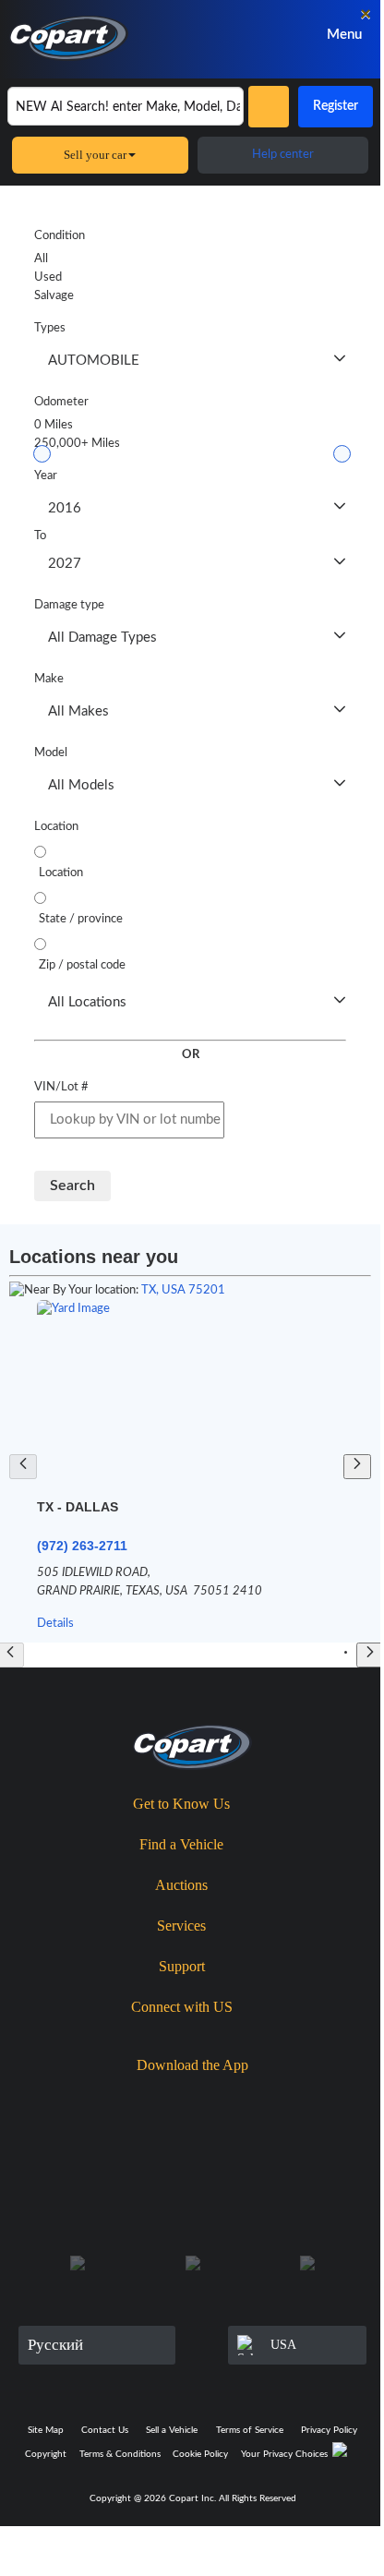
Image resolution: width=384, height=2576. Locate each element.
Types (50, 328)
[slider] (42, 454)
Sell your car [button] (95, 155)
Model (51, 753)
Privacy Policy (329, 2430)
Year (46, 476)
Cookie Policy (200, 2454)
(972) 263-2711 (82, 1546)
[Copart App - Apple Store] (143, 2098)
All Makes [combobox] (78, 711)
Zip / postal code (82, 965)
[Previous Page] (23, 1467)
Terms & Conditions (120, 2454)
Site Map (46, 2430)
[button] (340, 361)
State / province (81, 919)
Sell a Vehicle (172, 2430)
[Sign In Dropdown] (267, 35)
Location (56, 827)
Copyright (46, 2454)
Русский (55, 2345)
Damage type (69, 605)
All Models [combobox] (81, 785)
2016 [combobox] (65, 508)
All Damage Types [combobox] (102, 638)
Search (72, 1186)
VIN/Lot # (61, 1087)
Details (55, 1624)
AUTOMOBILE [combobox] (94, 361)
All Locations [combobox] (87, 1002)
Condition (60, 236)
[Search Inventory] (269, 107)
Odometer (61, 402)
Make (49, 679)
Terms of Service (250, 2430)
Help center (283, 155)
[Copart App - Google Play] (250, 2098)
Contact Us (105, 2430)
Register (336, 106)
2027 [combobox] (65, 564)
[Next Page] (357, 1467)
